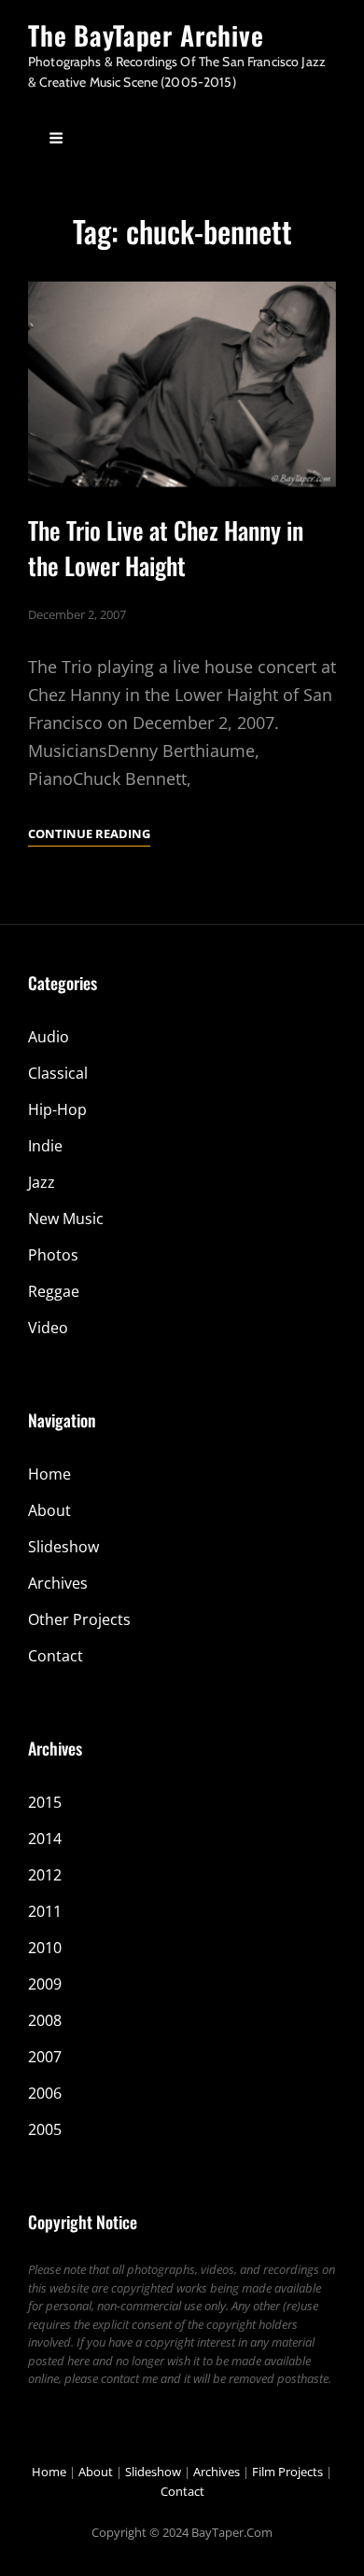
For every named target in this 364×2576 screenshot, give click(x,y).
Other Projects (79, 1619)
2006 (45, 2093)
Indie (45, 1146)
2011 (45, 1911)
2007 (45, 2057)
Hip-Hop (57, 1109)
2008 (45, 2020)
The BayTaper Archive (146, 35)
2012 (45, 1875)
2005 (45, 2129)
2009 (45, 1984)
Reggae (54, 1291)
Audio (49, 1037)
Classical (58, 1073)
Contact (56, 1656)
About (49, 1510)
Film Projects (287, 2472)
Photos (53, 1255)
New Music (66, 1219)
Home (49, 1474)
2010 (45, 1948)
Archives (58, 1583)
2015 (45, 1802)
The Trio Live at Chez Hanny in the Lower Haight (166, 547)
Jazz (42, 1182)
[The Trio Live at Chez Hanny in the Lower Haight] (182, 384)
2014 (45, 1839)
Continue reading (89, 835)
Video (48, 1328)
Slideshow (63, 1547)
